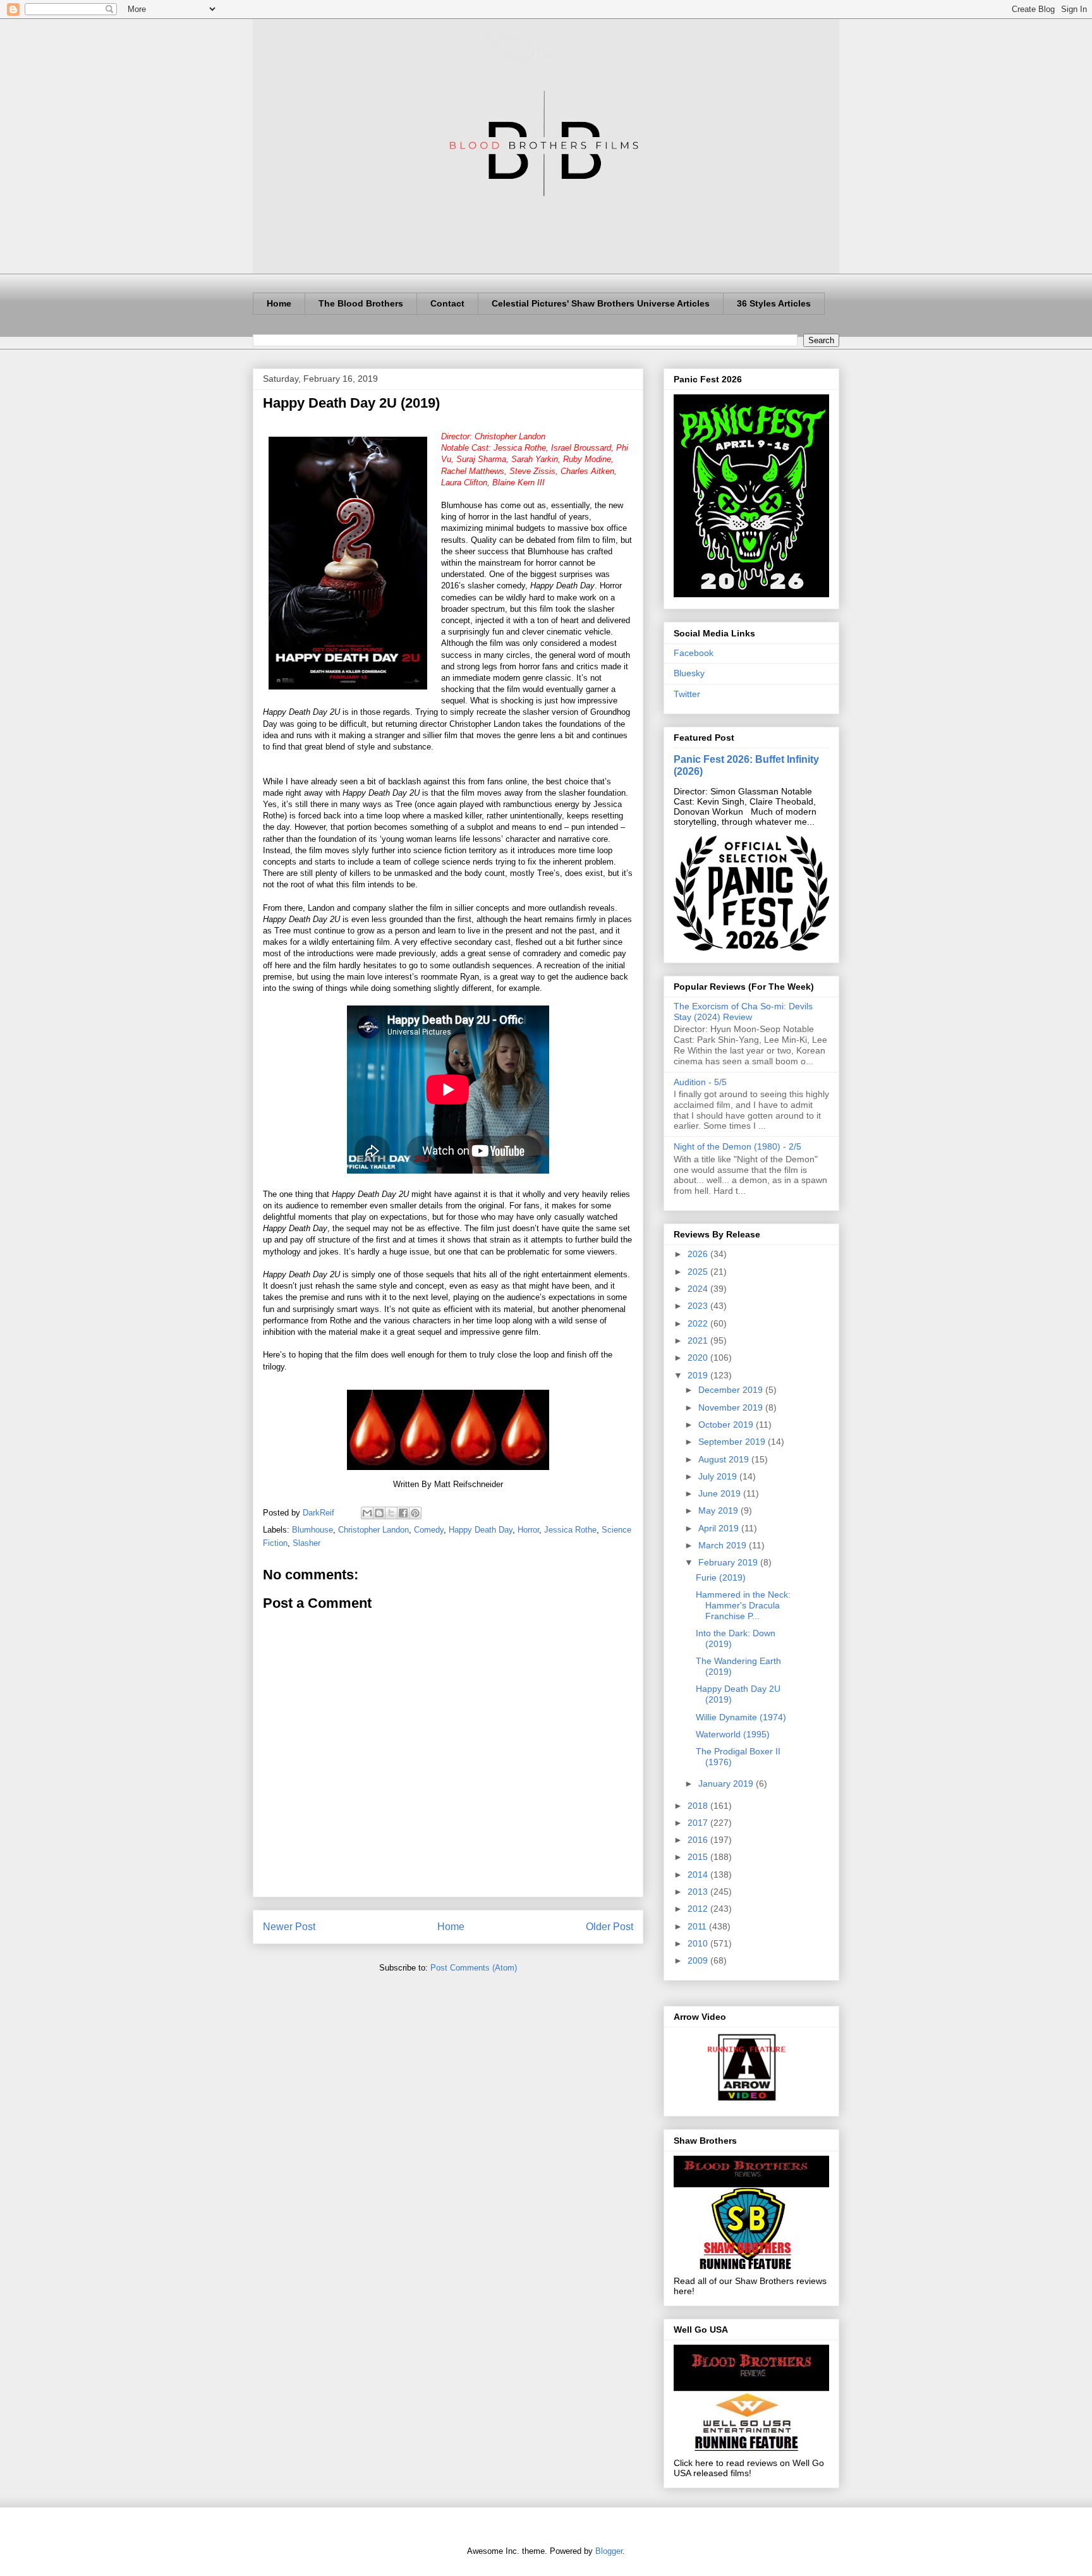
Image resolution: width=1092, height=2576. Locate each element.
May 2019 (719, 1510)
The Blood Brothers (361, 303)
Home (279, 303)
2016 (699, 1840)
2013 (699, 1892)
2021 (699, 1340)
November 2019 (732, 1407)
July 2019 (719, 1476)
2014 (699, 1874)
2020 (699, 1358)
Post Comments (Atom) (474, 1968)
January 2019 (727, 1783)
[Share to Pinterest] (415, 1513)
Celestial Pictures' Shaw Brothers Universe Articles (601, 303)
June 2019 (721, 1493)
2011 (698, 1926)
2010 (699, 1943)
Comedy (429, 1530)
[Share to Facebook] (403, 1513)
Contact (447, 303)
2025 (699, 1272)
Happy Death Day (481, 1530)
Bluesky (689, 673)
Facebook (694, 653)
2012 (699, 1909)
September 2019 (733, 1442)
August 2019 (725, 1459)
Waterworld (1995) (733, 1734)
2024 (699, 1289)
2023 (699, 1306)
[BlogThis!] (379, 1513)
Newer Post (289, 1927)
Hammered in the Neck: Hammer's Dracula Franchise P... (743, 1605)
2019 (699, 1375)
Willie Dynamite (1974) (741, 1717)
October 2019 (727, 1425)
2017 (699, 1823)
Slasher (306, 1543)
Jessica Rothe (570, 1530)
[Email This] (367, 1513)
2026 (699, 1254)
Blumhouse (312, 1530)
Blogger (609, 2551)
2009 (699, 1960)
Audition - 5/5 (700, 1082)
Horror (528, 1530)
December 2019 (732, 1390)
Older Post (610, 1927)
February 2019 (729, 1562)
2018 (699, 1806)
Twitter (687, 694)
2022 (699, 1323)
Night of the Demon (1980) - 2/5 (737, 1146)
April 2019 (720, 1528)
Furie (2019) (721, 1577)
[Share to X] (391, 1513)
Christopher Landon (373, 1530)
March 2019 (724, 1545)
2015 (699, 1857)
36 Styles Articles (774, 303)
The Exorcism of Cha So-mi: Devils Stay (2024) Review (743, 1012)
